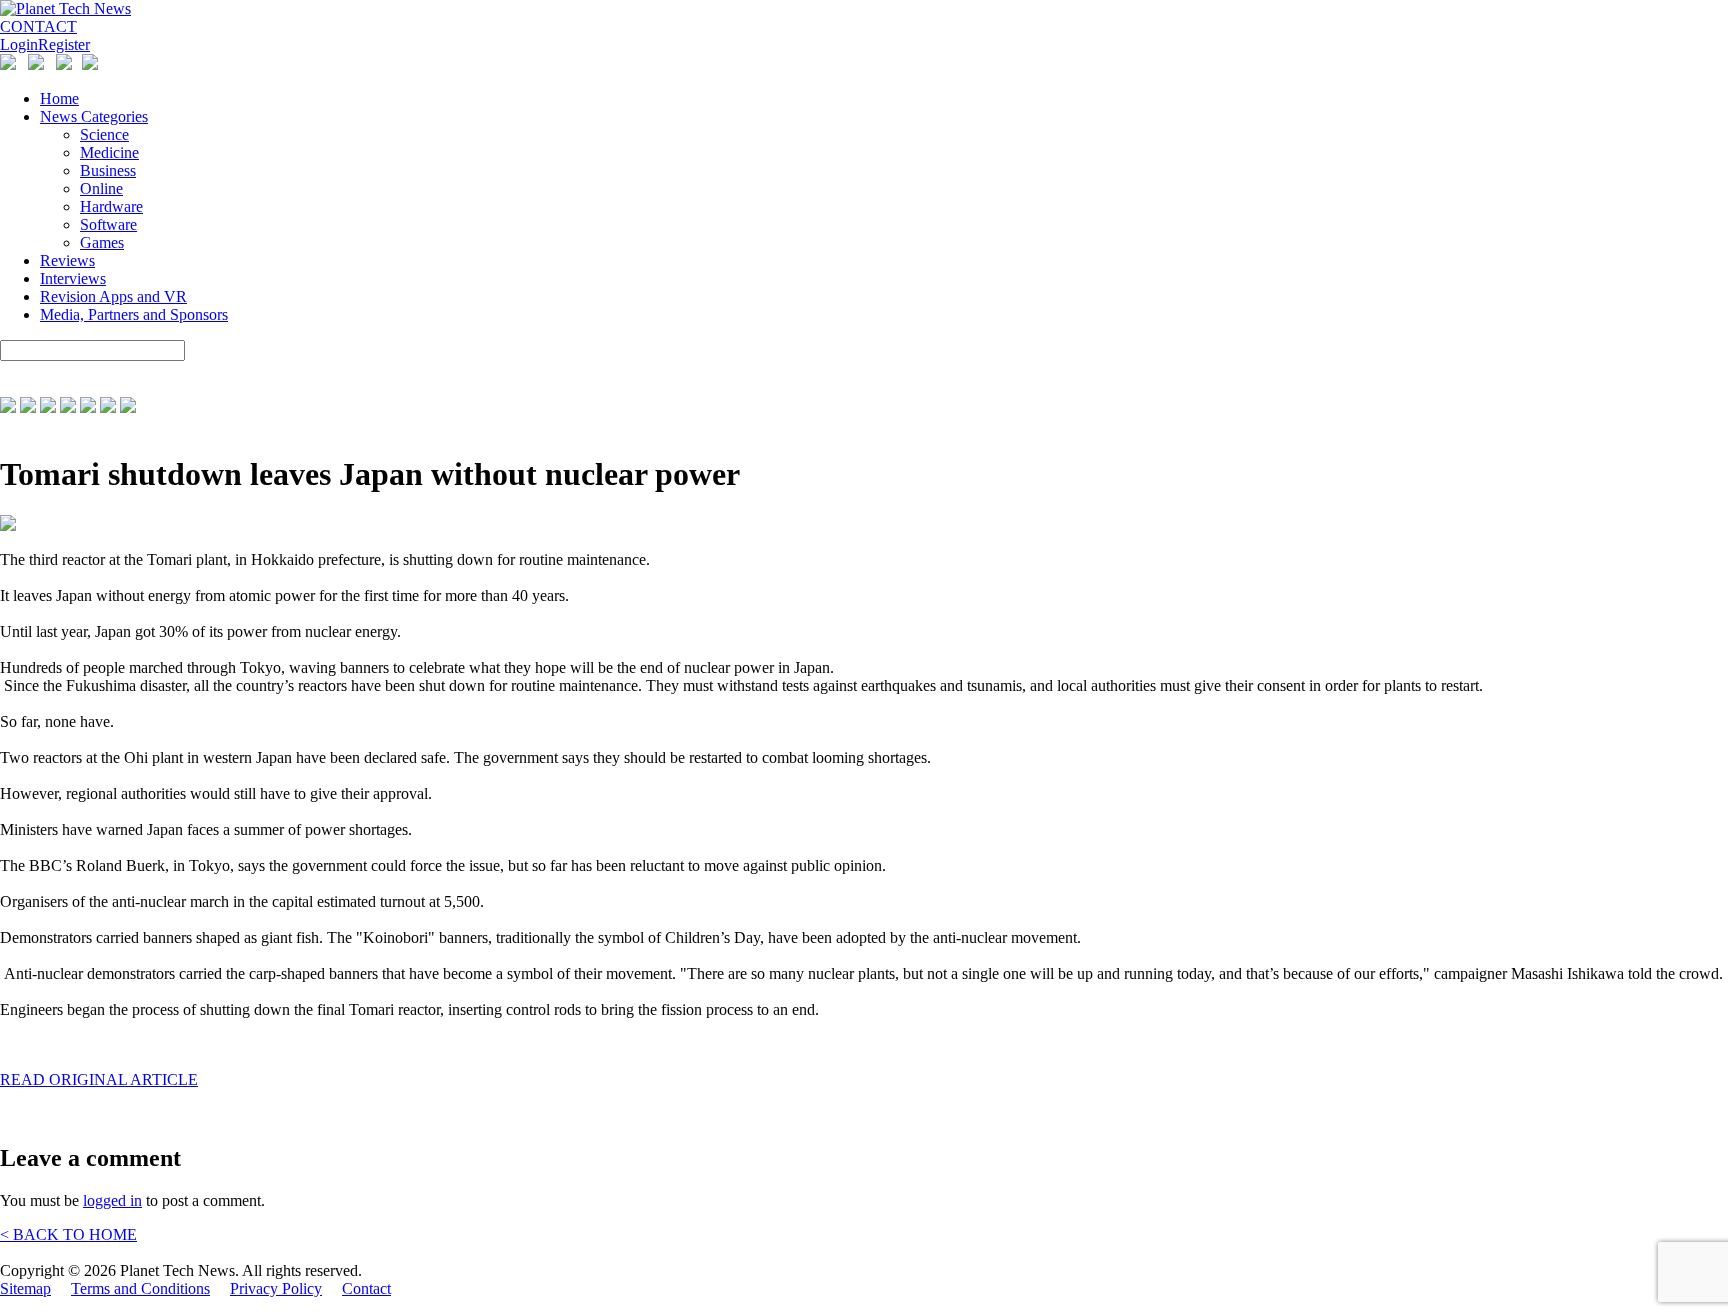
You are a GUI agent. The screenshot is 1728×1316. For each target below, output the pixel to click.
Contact (366, 1288)
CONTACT (38, 26)
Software (108, 224)
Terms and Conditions (140, 1288)
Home (59, 98)
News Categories (94, 116)
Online (101, 188)
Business (108, 170)
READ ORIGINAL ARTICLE (99, 1079)
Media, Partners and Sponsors (134, 314)
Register (64, 44)
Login (19, 44)
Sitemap (25, 1288)
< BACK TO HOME (68, 1234)
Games (102, 242)
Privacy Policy (276, 1288)
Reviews (67, 260)
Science (104, 134)
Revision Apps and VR (113, 296)
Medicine (109, 152)
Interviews (73, 278)
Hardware (111, 206)
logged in (112, 1200)
